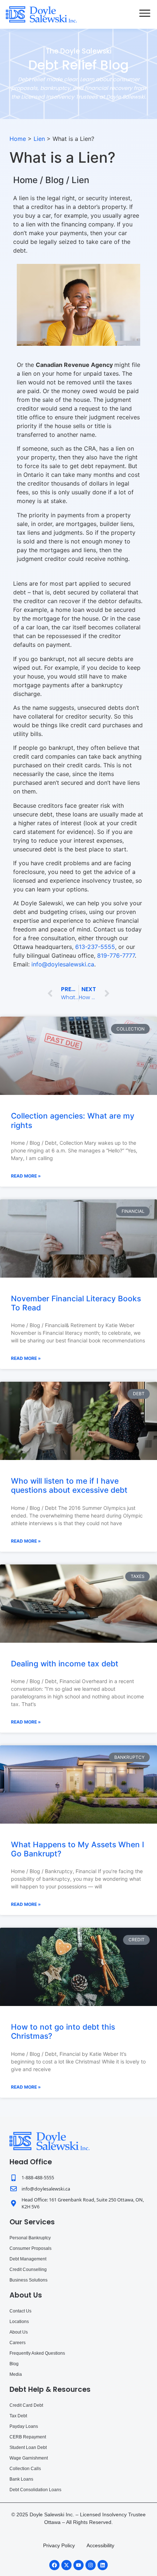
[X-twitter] (66, 2565)
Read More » (26, 1176)
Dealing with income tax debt (65, 1664)
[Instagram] (91, 2565)
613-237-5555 (95, 947)
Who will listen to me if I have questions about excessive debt (69, 1485)
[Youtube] (78, 2565)
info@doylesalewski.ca (63, 964)
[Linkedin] (103, 2565)
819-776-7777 (116, 955)
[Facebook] (54, 2565)
